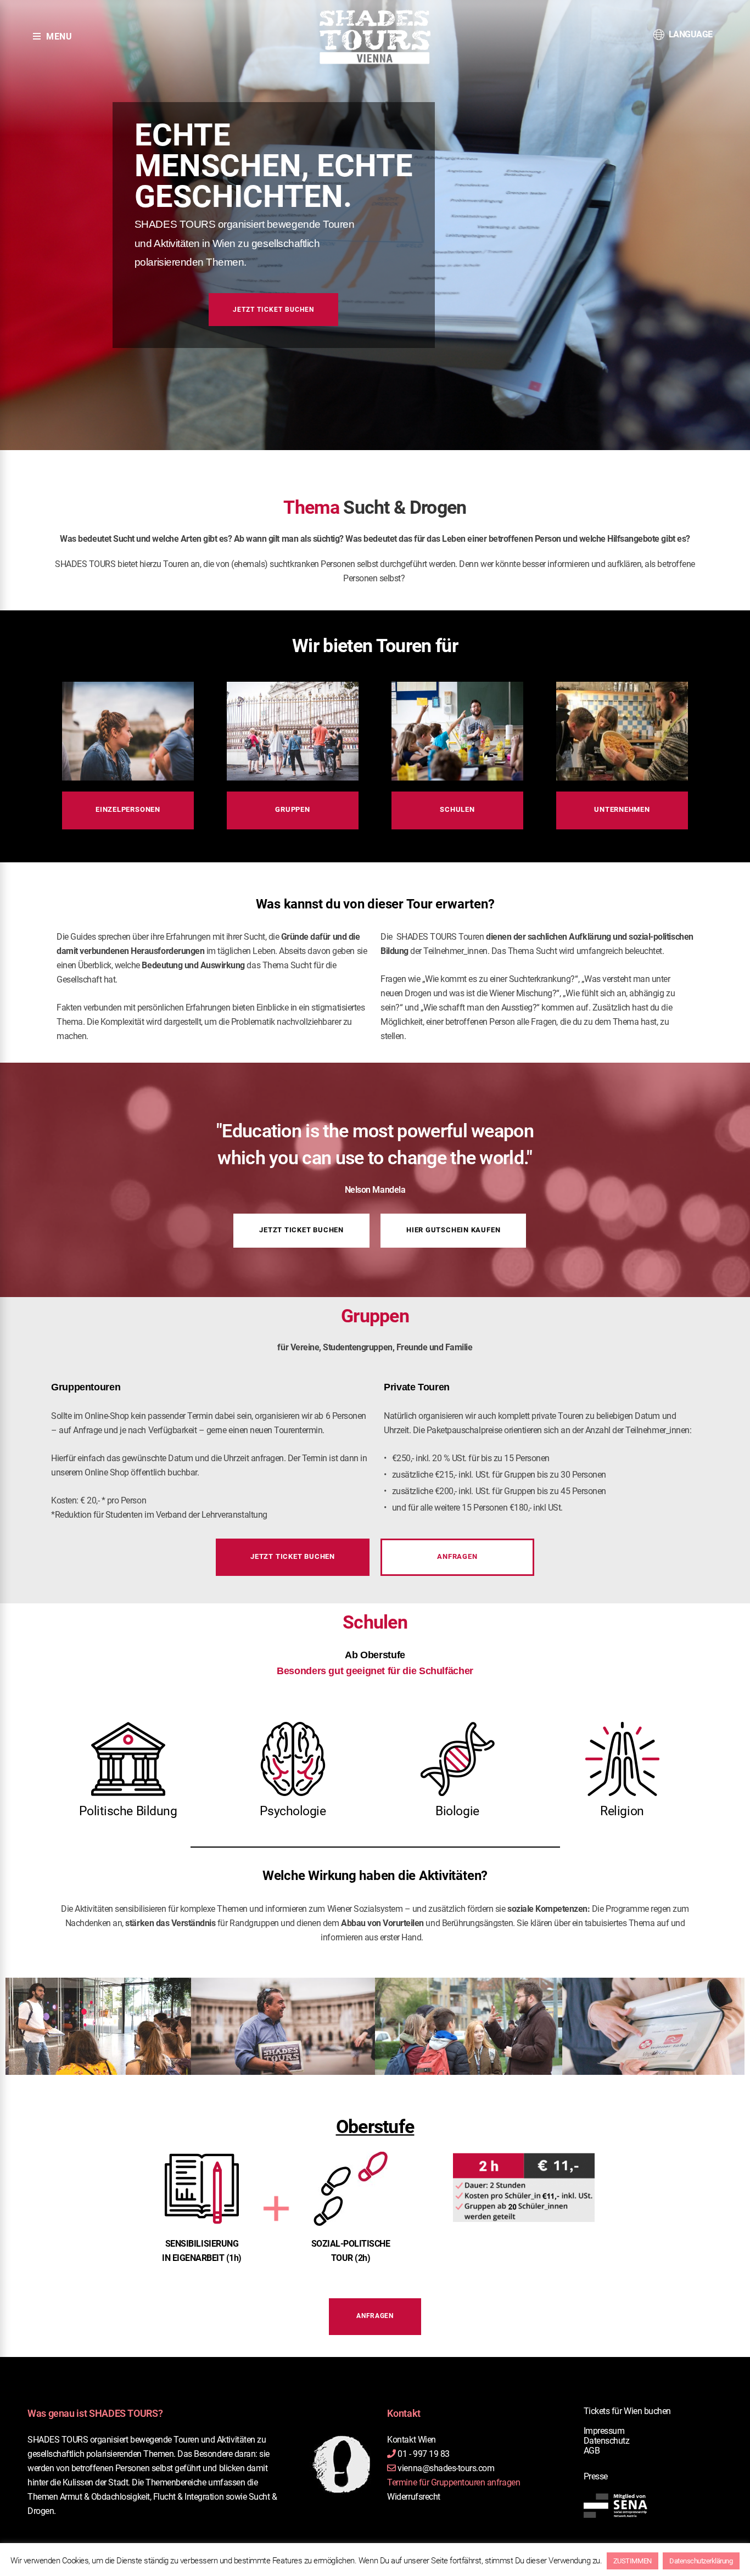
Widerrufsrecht (413, 2497)
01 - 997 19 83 (423, 2454)
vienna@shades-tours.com (446, 2468)
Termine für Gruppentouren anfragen (454, 2482)
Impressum (604, 2431)
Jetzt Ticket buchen (273, 310)
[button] (128, 810)
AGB (592, 2451)
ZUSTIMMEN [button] (633, 2561)
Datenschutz (607, 2441)
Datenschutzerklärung (701, 2561)
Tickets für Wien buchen (627, 2411)
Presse (596, 2476)
